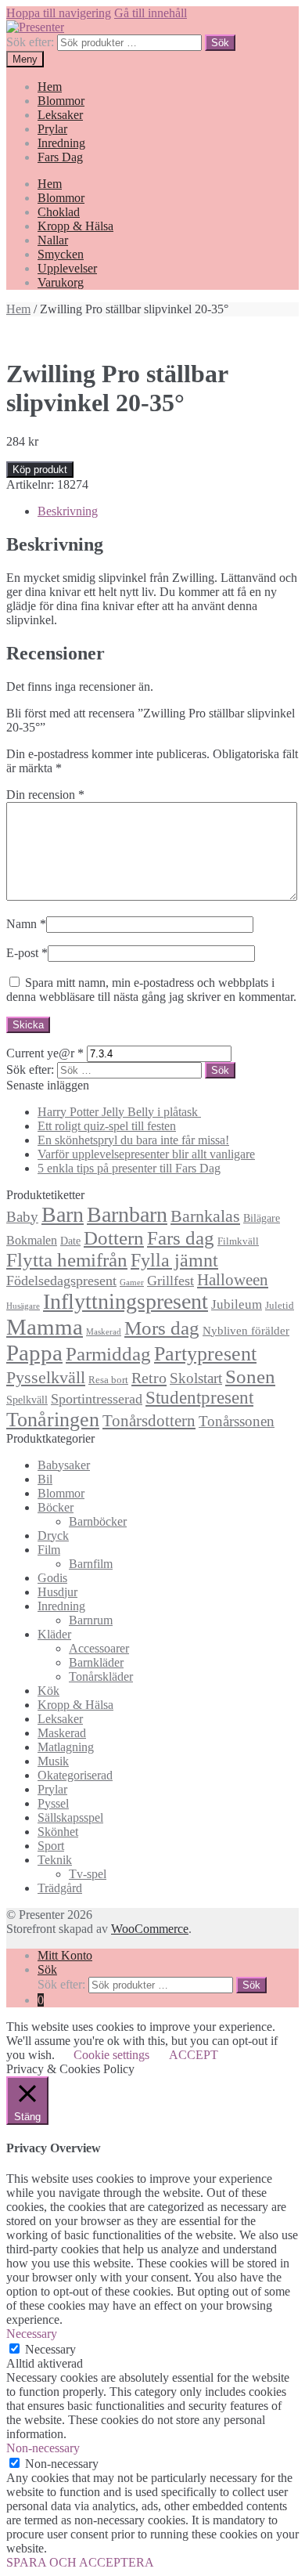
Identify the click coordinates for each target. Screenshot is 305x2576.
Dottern (114, 1238)
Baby (22, 1217)
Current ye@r (45, 1053)
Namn (26, 924)
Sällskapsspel (70, 1817)
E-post (27, 953)
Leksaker (60, 115)
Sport (51, 1846)
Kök (48, 1691)
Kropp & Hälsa (75, 226)
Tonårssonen (237, 1421)
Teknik (55, 1860)
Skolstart (196, 1378)
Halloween (233, 1280)
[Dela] (253, 17)
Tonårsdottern (149, 1421)
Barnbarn (127, 1214)
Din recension (45, 795)
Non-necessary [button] (43, 2448)
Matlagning (66, 1747)
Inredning (61, 143)
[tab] (168, 511)
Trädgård (60, 1888)
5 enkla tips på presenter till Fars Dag (129, 1168)
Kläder (54, 1634)
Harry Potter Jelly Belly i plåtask (119, 1112)
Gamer (132, 1283)
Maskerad (104, 1332)
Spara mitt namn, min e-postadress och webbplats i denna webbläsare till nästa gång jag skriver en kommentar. (151, 990)
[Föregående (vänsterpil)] (27, 1288)
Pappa (34, 1353)
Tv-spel (88, 1874)
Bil (45, 1479)
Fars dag (181, 1238)
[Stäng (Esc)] (288, 17)
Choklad (59, 212)
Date (70, 1241)
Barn (63, 1214)
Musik (53, 1761)
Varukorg (61, 282)
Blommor (61, 101)
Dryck (53, 1535)
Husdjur (57, 1592)
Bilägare (262, 1218)
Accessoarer (99, 1648)
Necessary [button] (32, 2334)
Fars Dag (60, 157)
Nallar (53, 240)
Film (49, 1550)
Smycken (61, 254)
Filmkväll (238, 1241)
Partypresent (205, 1354)
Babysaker (64, 1465)
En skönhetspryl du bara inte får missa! (133, 1140)
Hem (50, 87)
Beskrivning (68, 511)
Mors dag (162, 1328)
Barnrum (91, 1620)
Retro (149, 1378)
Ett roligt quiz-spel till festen (107, 1126)
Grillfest (170, 1281)
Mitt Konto (65, 1955)
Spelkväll (27, 1400)
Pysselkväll (46, 1378)
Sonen (250, 1377)
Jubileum (237, 1304)
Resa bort (108, 1380)
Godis (52, 1578)
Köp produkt (40, 470)
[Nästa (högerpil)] (278, 1288)
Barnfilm (91, 1564)
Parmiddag (108, 1354)
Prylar (52, 129)
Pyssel (53, 1803)
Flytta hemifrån (67, 1260)
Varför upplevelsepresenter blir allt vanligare (146, 1154)
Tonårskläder (101, 1676)
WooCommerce (150, 1929)
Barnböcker (98, 1521)
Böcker (56, 1507)
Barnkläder (96, 1662)
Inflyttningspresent (126, 1301)
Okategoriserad (75, 1775)
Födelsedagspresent (61, 1281)
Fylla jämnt (174, 1260)
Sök (220, 43)
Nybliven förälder (246, 1330)
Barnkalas (205, 1216)
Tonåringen (53, 1420)
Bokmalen (32, 1240)
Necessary (50, 2349)
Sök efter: (30, 42)
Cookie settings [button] (111, 2055)
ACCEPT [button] (194, 2055)
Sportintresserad (97, 1399)
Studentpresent (199, 1398)
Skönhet (58, 1832)
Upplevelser (67, 268)
